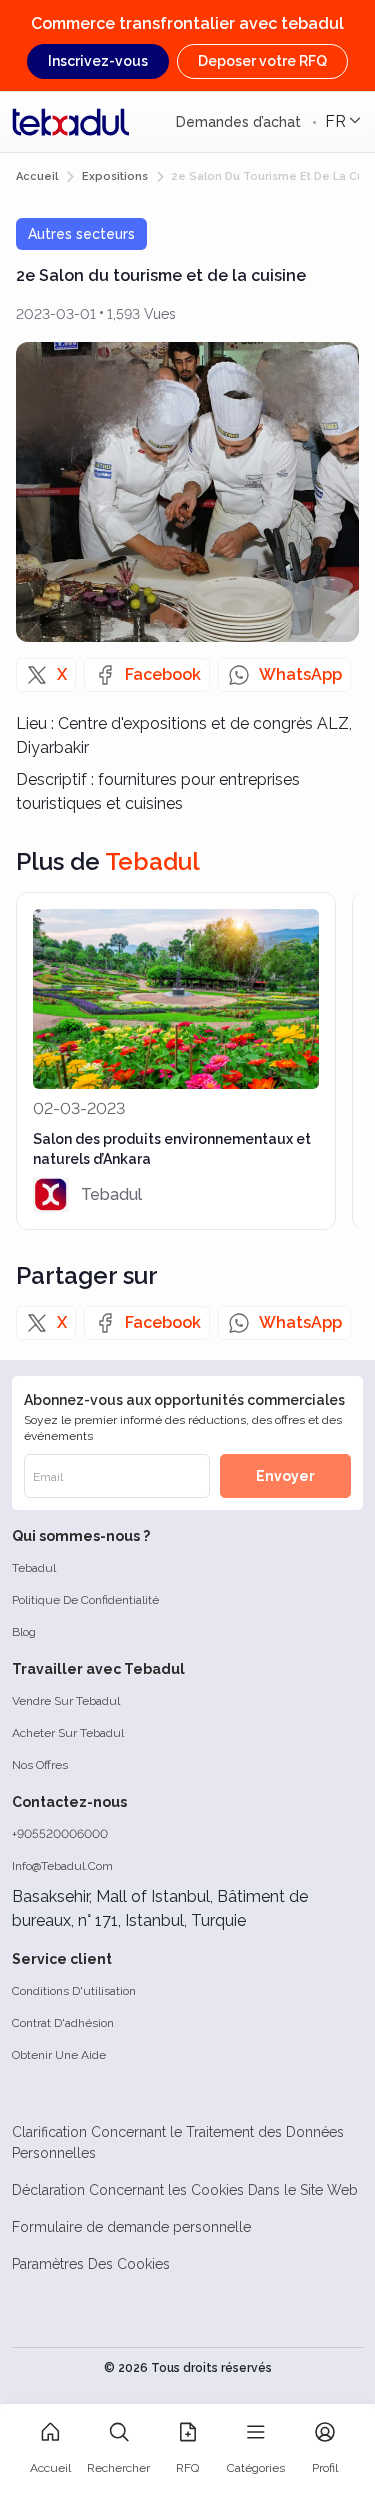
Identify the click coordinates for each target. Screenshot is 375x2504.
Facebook (163, 674)
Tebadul (34, 1568)
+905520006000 (60, 1834)
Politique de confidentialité (85, 1600)
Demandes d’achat (240, 122)
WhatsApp (300, 674)
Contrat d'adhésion (63, 2023)
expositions (115, 176)
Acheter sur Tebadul (68, 1733)
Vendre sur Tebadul (66, 1701)
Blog (24, 1632)
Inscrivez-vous (98, 61)
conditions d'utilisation (74, 1991)
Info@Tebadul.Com (62, 1866)
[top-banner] (71, 122)
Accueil (37, 176)
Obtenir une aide (59, 2055)
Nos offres (40, 1765)
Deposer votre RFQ (262, 61)
